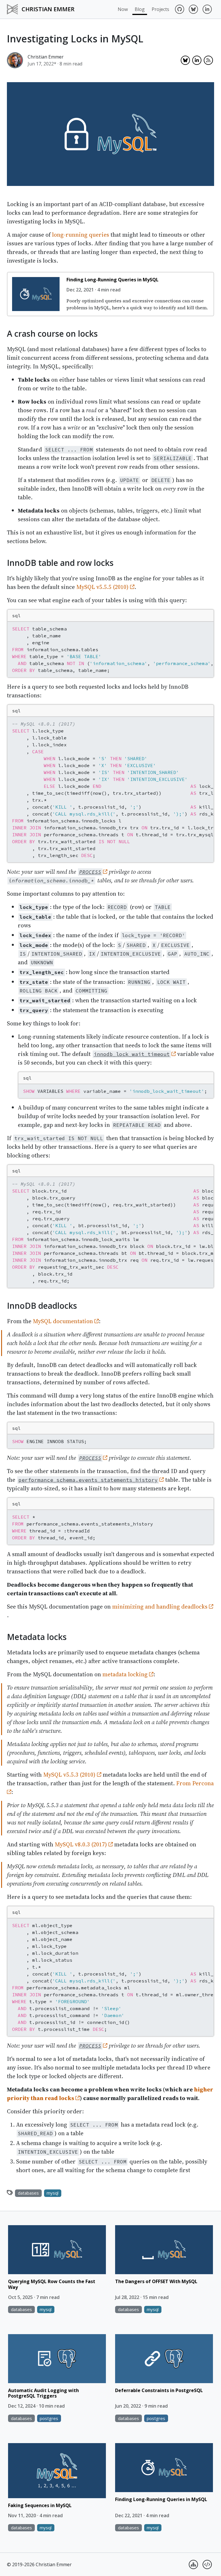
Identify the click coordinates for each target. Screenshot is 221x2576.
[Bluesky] (193, 9)
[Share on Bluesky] (185, 60)
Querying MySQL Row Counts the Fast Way (52, 2284)
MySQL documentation (64, 1321)
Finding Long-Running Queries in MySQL (113, 280)
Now (123, 9)
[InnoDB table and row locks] (3, 562)
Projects (160, 9)
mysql (53, 2193)
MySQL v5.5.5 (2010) (103, 587)
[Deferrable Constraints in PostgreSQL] (164, 2359)
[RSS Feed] (208, 60)
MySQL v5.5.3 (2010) (70, 1775)
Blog (140, 9)
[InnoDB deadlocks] (3, 1305)
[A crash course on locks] (3, 333)
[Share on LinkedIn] (197, 60)
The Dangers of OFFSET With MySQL (156, 2281)
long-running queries (81, 235)
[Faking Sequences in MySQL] (57, 2471)
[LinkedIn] (207, 9)
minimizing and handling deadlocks (161, 1607)
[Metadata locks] (3, 1636)
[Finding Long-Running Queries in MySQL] (36, 294)
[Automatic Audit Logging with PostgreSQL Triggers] (57, 2359)
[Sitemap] (193, 2564)
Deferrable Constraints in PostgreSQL (159, 2390)
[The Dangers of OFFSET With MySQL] (164, 2250)
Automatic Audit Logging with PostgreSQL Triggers (43, 2393)
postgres (49, 2418)
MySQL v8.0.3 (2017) (82, 1844)
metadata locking (126, 1674)
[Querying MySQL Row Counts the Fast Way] (57, 2250)
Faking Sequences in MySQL (40, 2505)
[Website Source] (207, 2564)
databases (28, 2193)
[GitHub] (180, 9)
